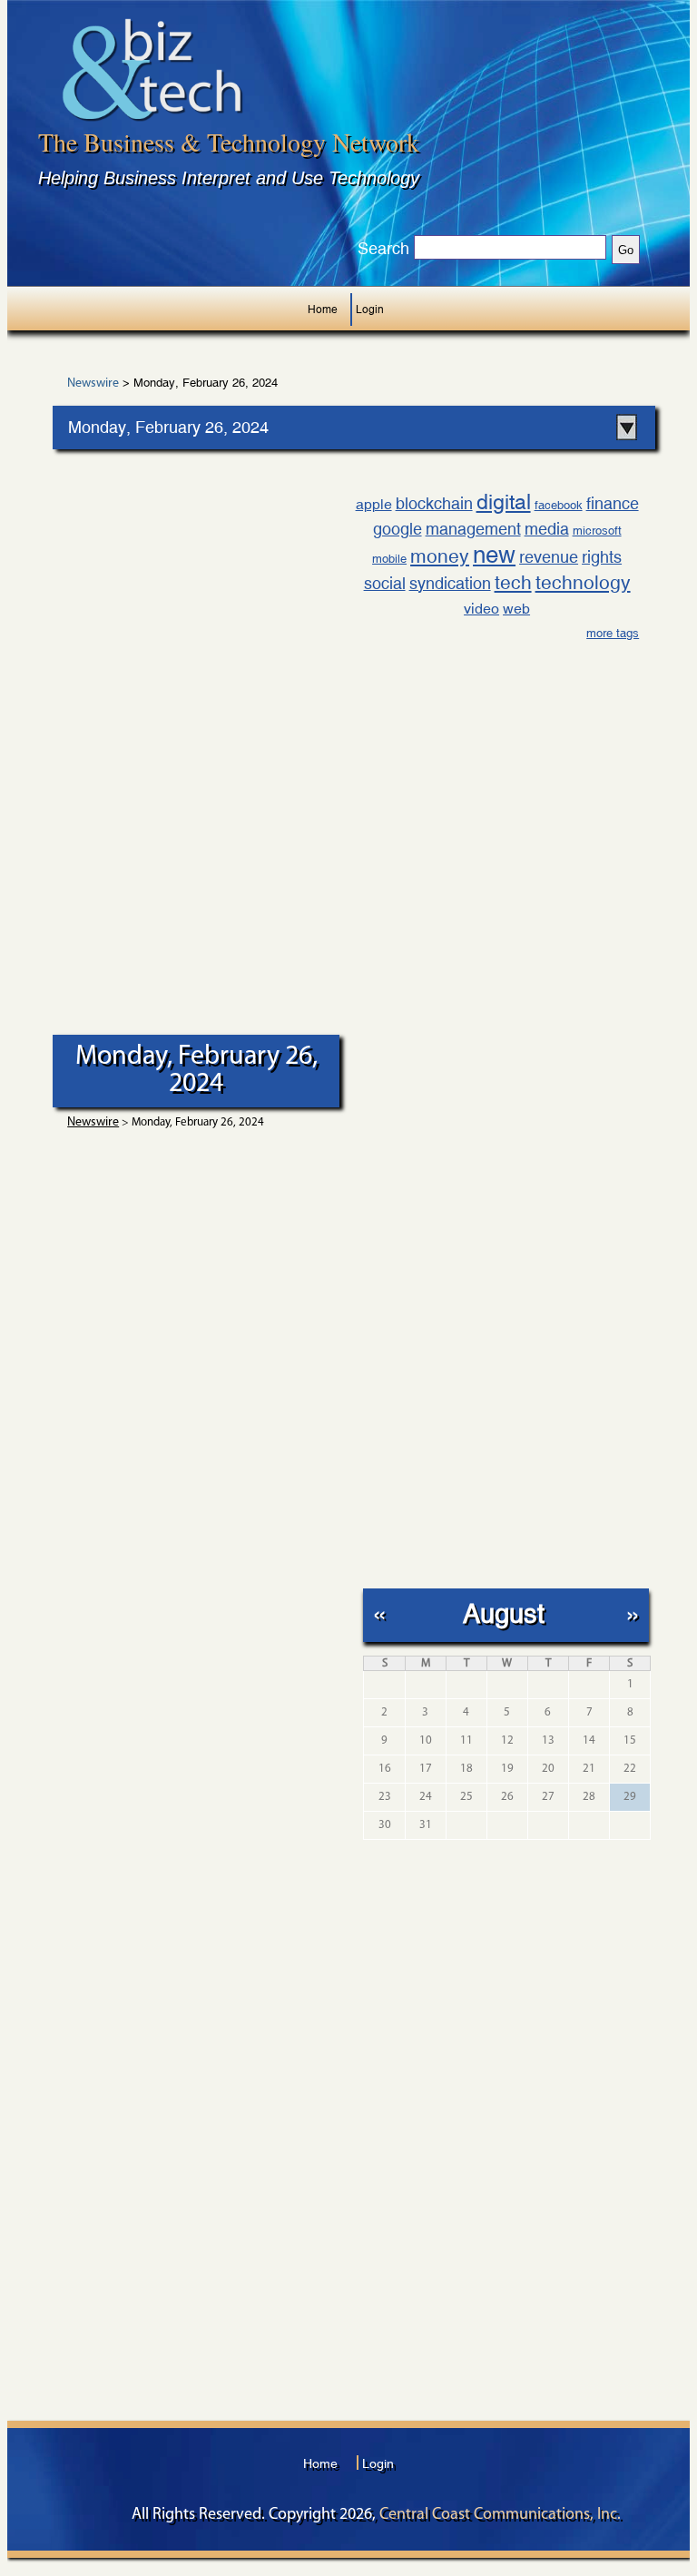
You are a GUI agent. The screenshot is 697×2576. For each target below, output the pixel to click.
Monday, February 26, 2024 (168, 427)
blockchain (434, 503)
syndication (450, 583)
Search (383, 249)
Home (323, 310)
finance (613, 503)
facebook (559, 505)
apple (374, 504)
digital (504, 501)
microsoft (597, 531)
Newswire (93, 384)
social (385, 583)
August (504, 1613)
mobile (389, 559)
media (547, 529)
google (398, 529)
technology (583, 583)
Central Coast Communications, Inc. (500, 2515)
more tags (613, 633)
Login (370, 310)
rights (602, 557)
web (516, 609)
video (481, 609)
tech (513, 583)
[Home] (152, 69)
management (473, 529)
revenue (549, 557)
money (440, 556)
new (494, 555)
